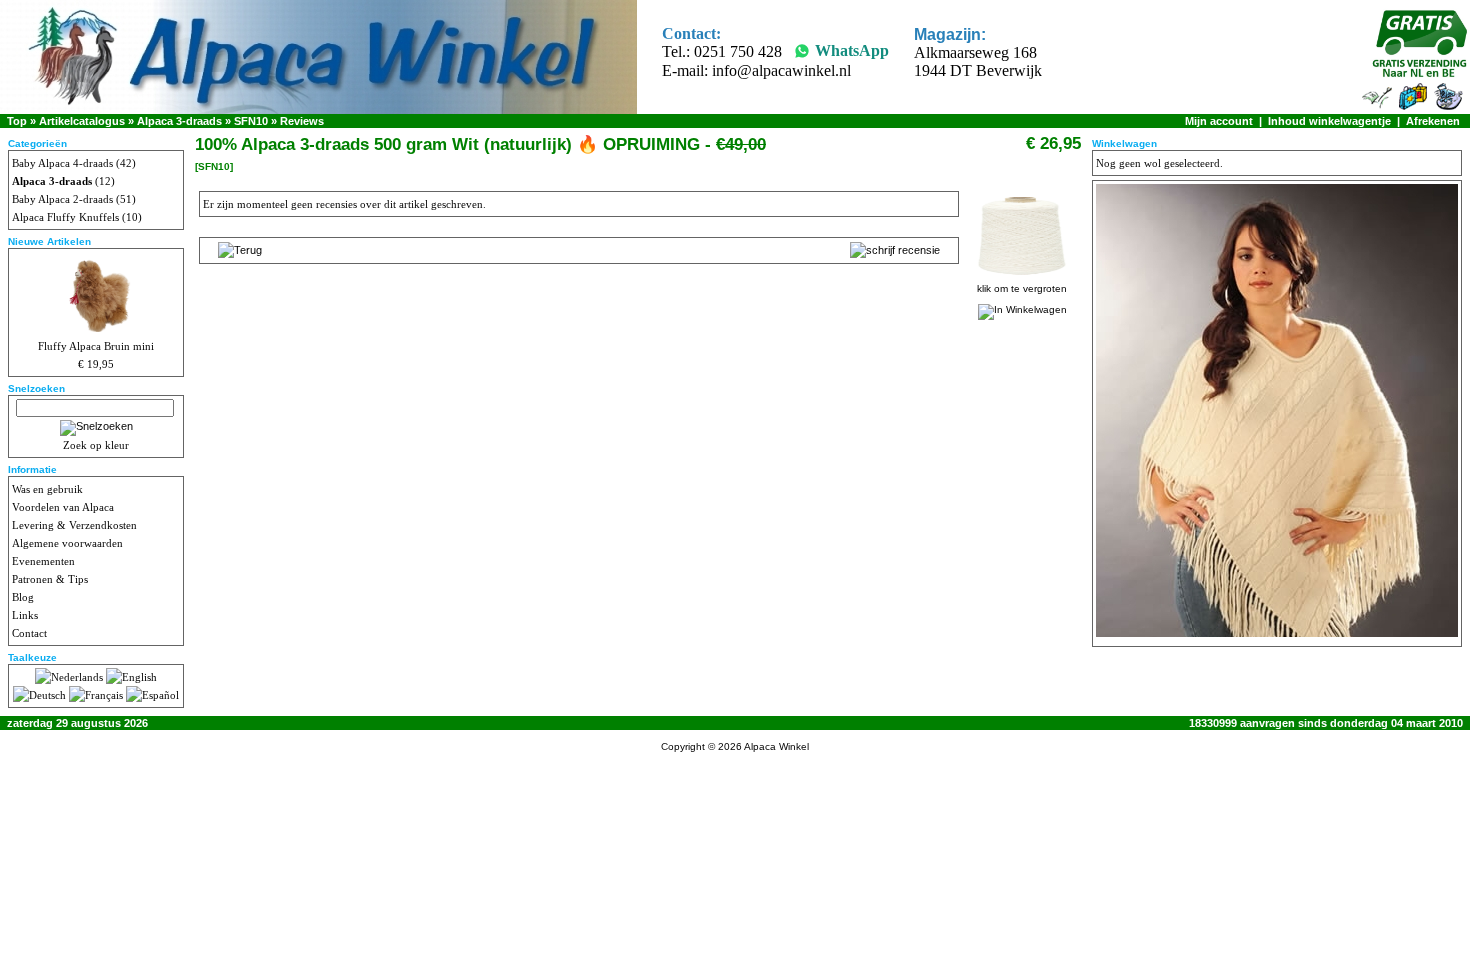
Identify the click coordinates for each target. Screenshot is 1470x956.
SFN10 (251, 121)
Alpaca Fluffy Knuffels (65, 217)
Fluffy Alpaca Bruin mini (96, 346)
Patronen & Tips (50, 579)
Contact (29, 633)
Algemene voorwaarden (67, 543)
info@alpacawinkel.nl (781, 70)
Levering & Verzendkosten (74, 525)
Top (17, 121)
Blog (23, 597)
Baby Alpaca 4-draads (62, 163)
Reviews (302, 121)
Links (25, 615)
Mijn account (1219, 121)
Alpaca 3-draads (179, 121)
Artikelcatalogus (82, 121)
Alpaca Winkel (776, 746)
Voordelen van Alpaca (63, 507)
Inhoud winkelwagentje (1329, 121)
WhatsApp (852, 50)
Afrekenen (1433, 121)
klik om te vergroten (1022, 288)
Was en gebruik (47, 489)
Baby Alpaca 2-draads (62, 199)
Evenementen (43, 561)
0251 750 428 (738, 51)
